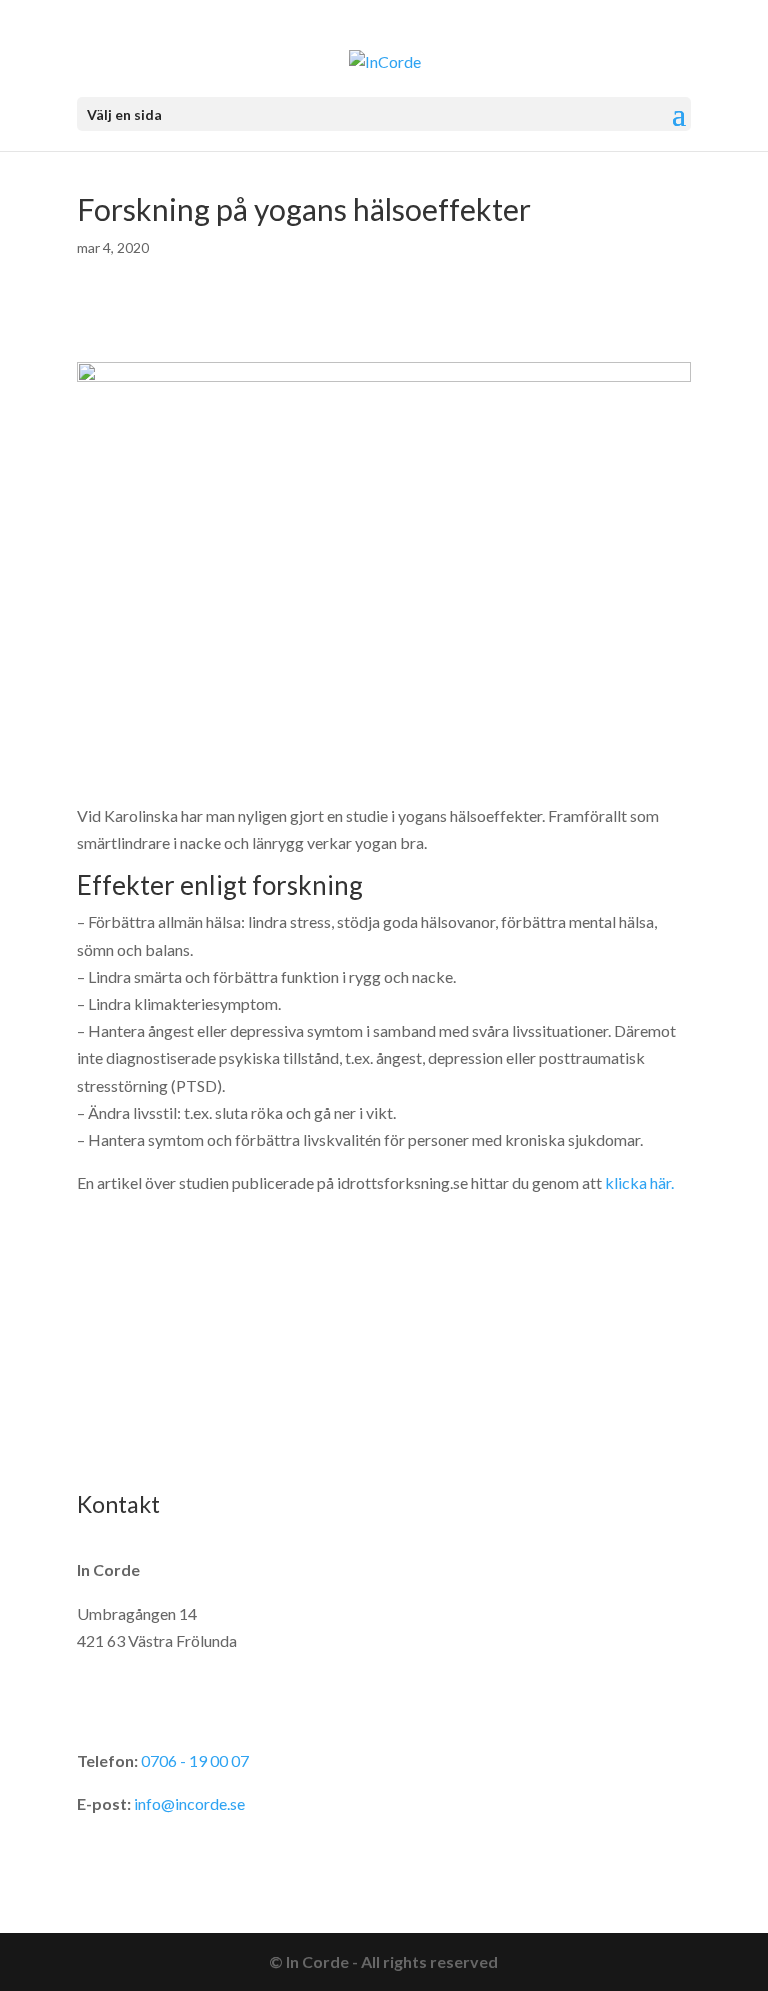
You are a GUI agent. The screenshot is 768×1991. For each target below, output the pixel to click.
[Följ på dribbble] (173, 1439)
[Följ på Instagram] (133, 1439)
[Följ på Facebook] (93, 1439)
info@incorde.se (189, 1803)
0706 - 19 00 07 (195, 1760)
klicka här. (639, 1182)
